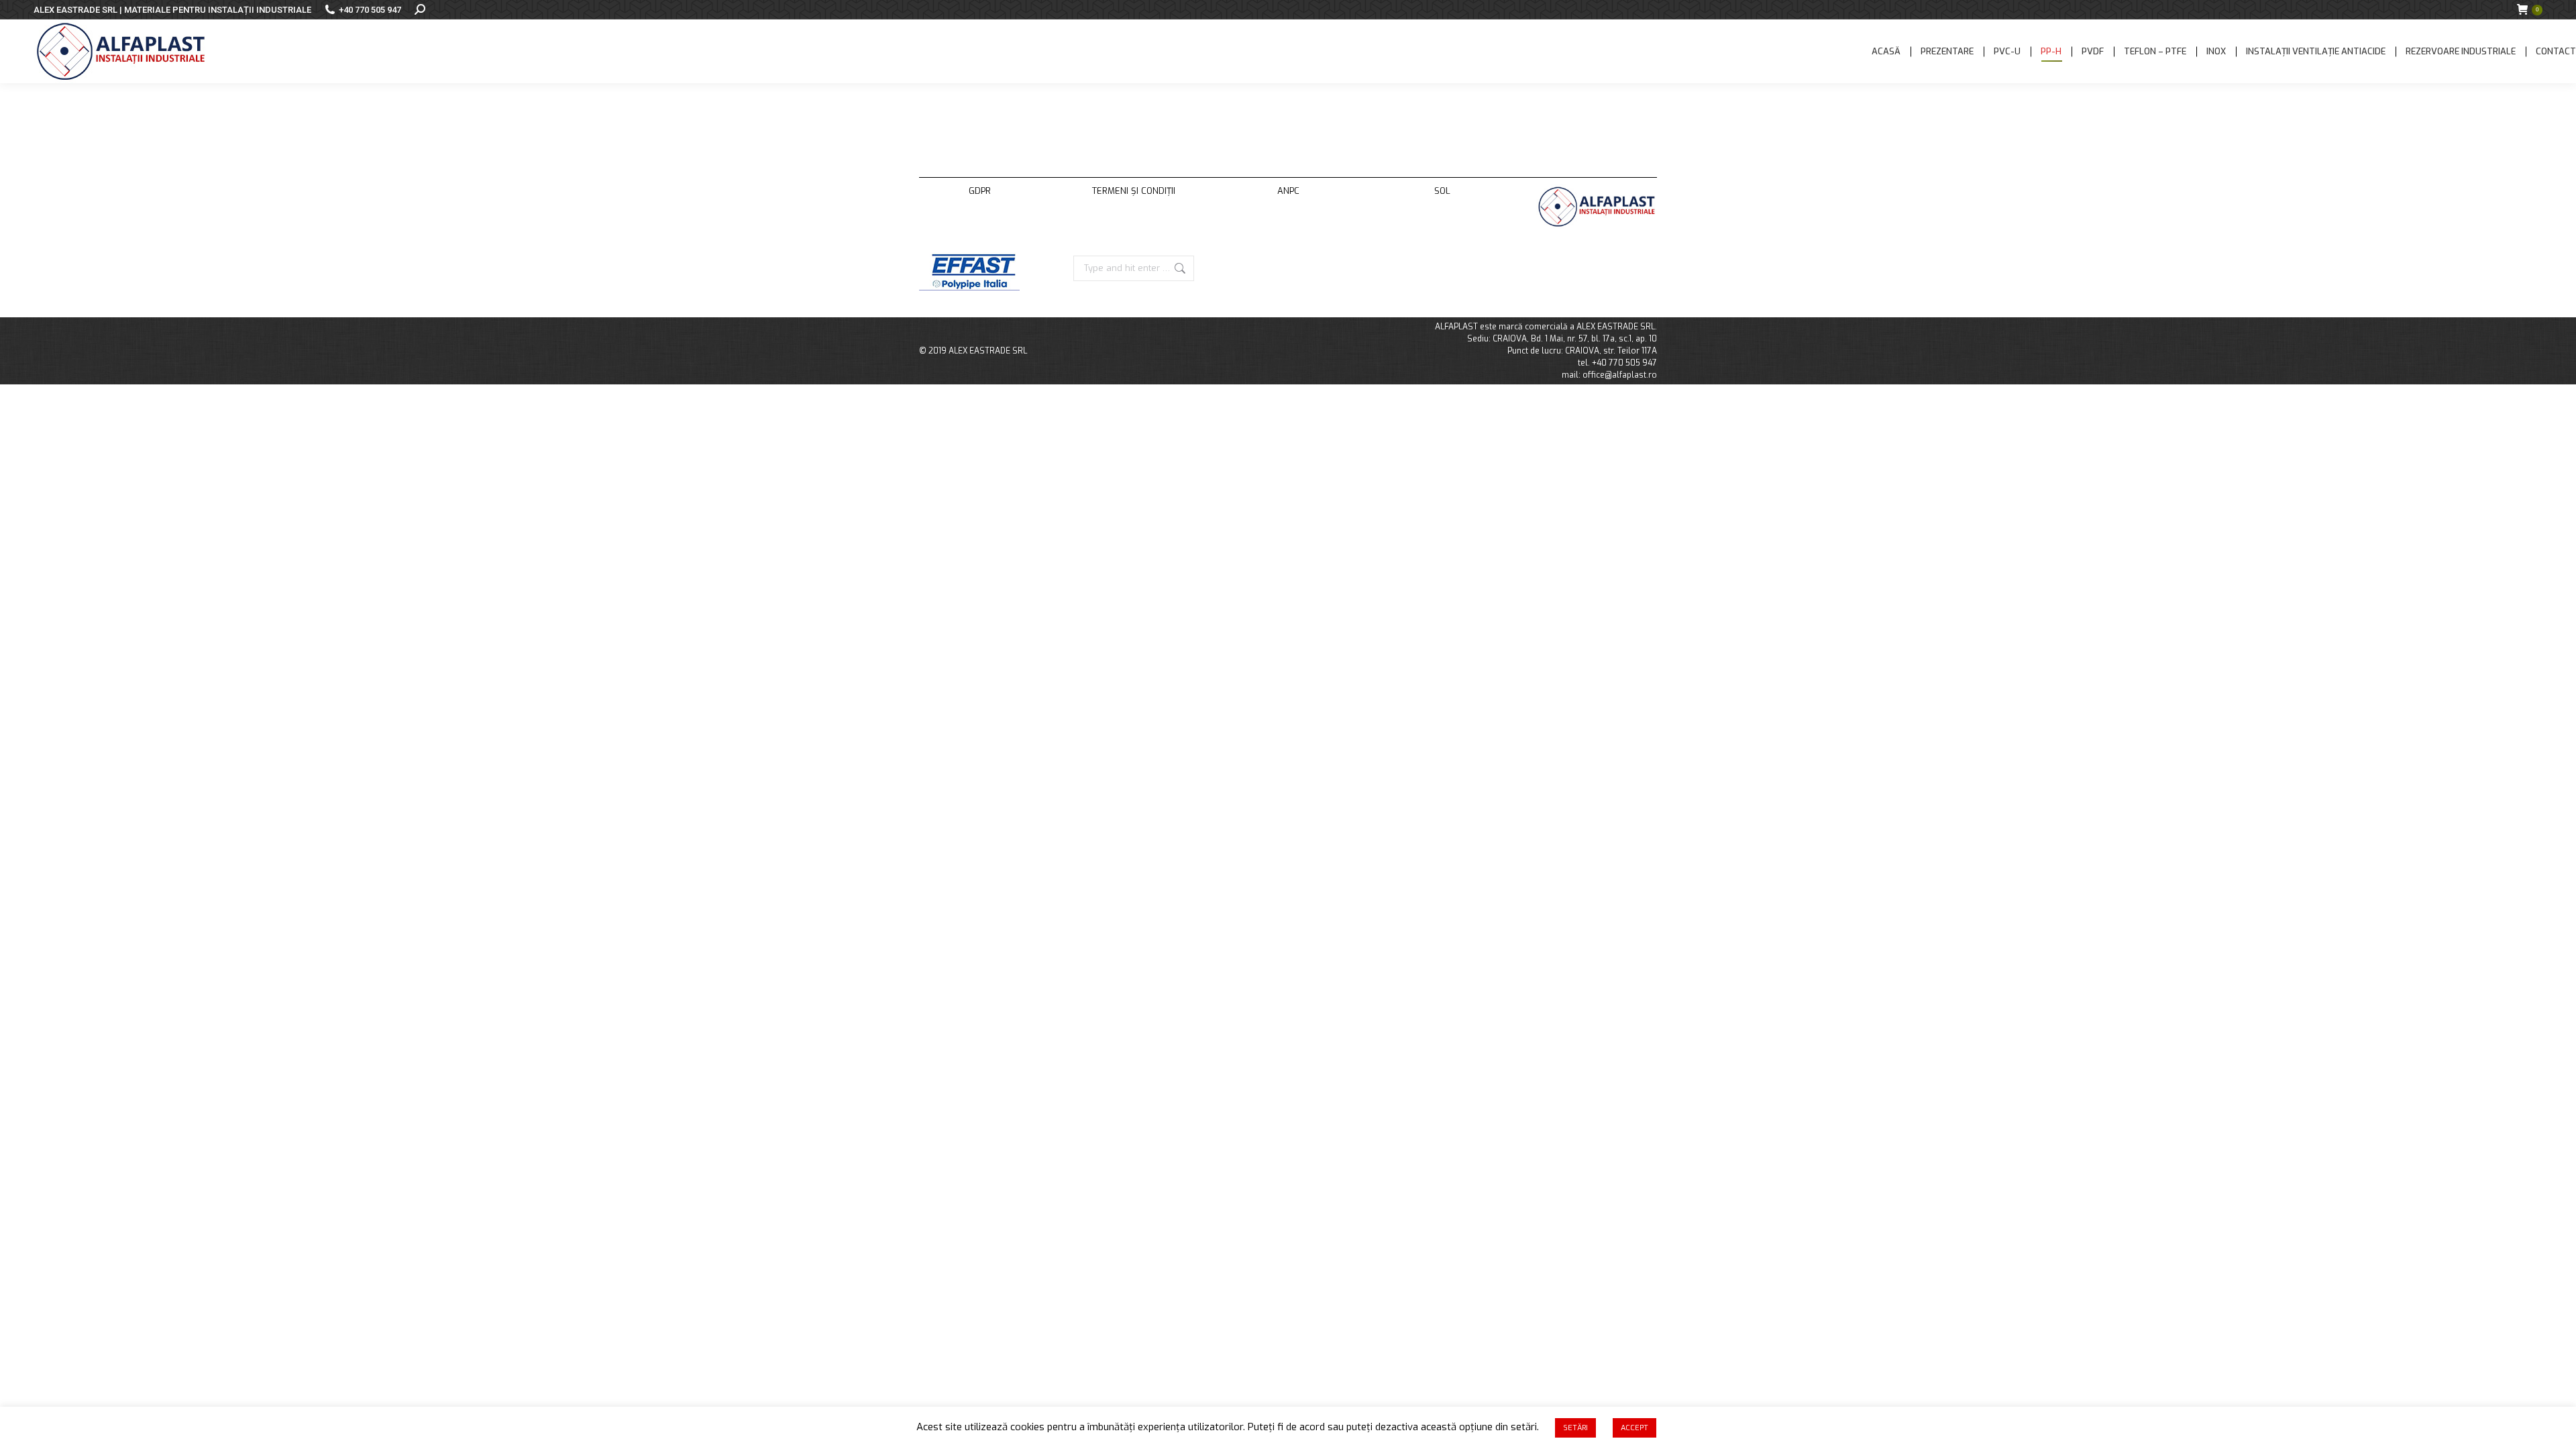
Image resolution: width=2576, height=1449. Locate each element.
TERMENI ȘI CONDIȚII (1134, 191)
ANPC (1288, 191)
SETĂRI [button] (1575, 1428)
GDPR (980, 191)
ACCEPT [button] (1634, 1428)
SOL (1442, 191)
